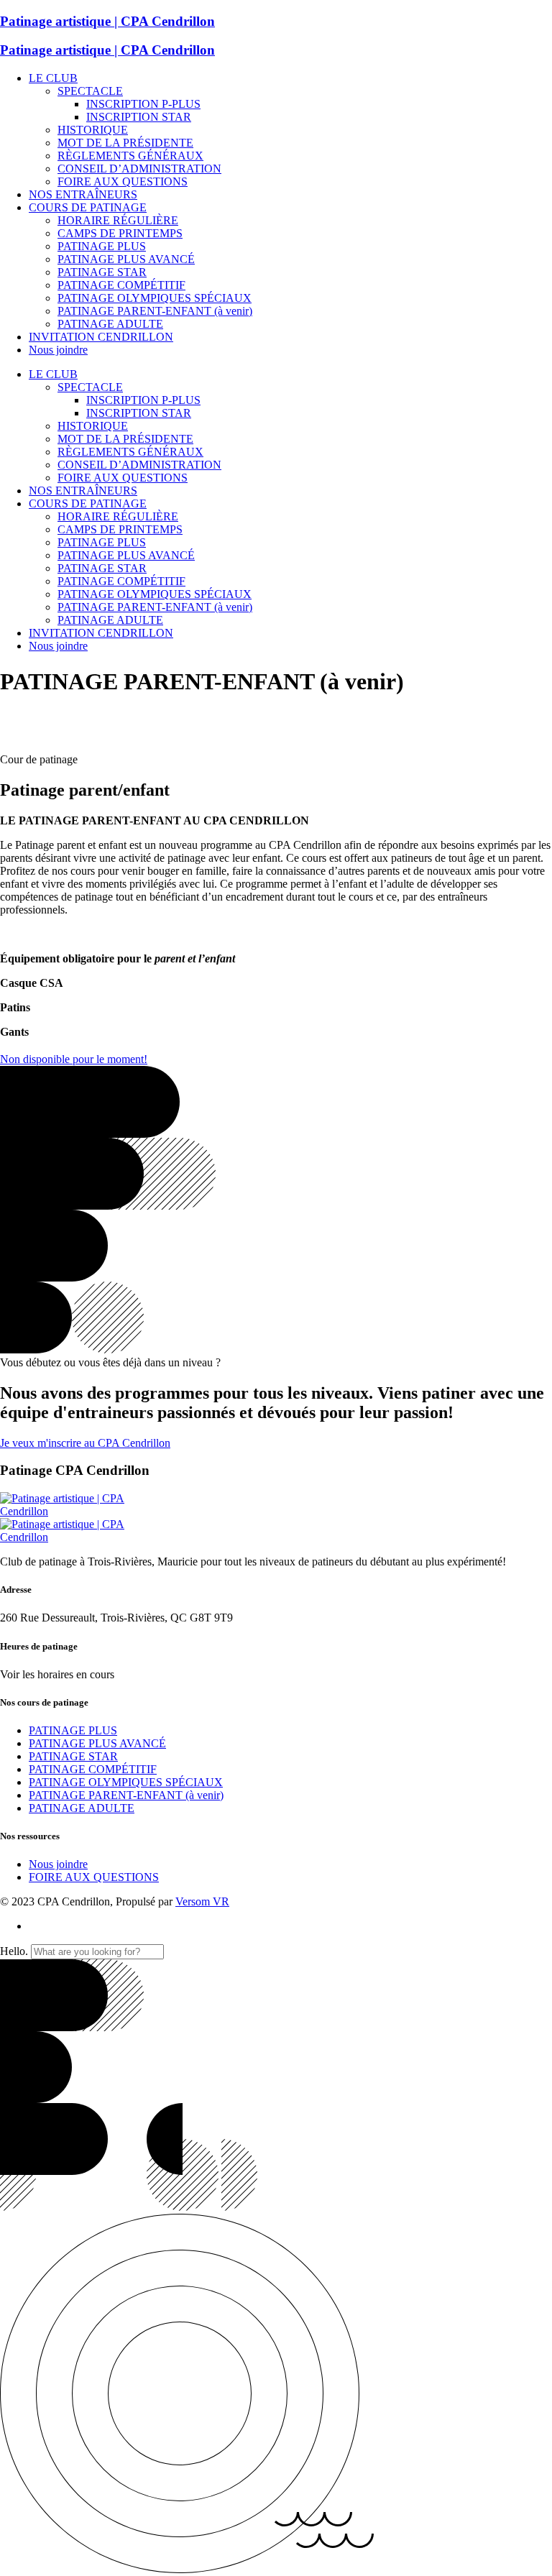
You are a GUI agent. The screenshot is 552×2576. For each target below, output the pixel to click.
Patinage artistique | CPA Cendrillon (107, 21)
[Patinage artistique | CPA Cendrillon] (87, 1511)
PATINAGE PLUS (73, 1730)
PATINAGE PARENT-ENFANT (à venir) (126, 1795)
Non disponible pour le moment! (74, 1059)
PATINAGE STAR (73, 1756)
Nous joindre (58, 1864)
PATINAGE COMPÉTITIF (93, 1769)
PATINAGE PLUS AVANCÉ (97, 1743)
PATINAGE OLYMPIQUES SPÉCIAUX (126, 1782)
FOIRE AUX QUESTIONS (94, 1877)
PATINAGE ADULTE (82, 1808)
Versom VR (202, 1901)
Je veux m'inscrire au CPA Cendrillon (85, 1443)
